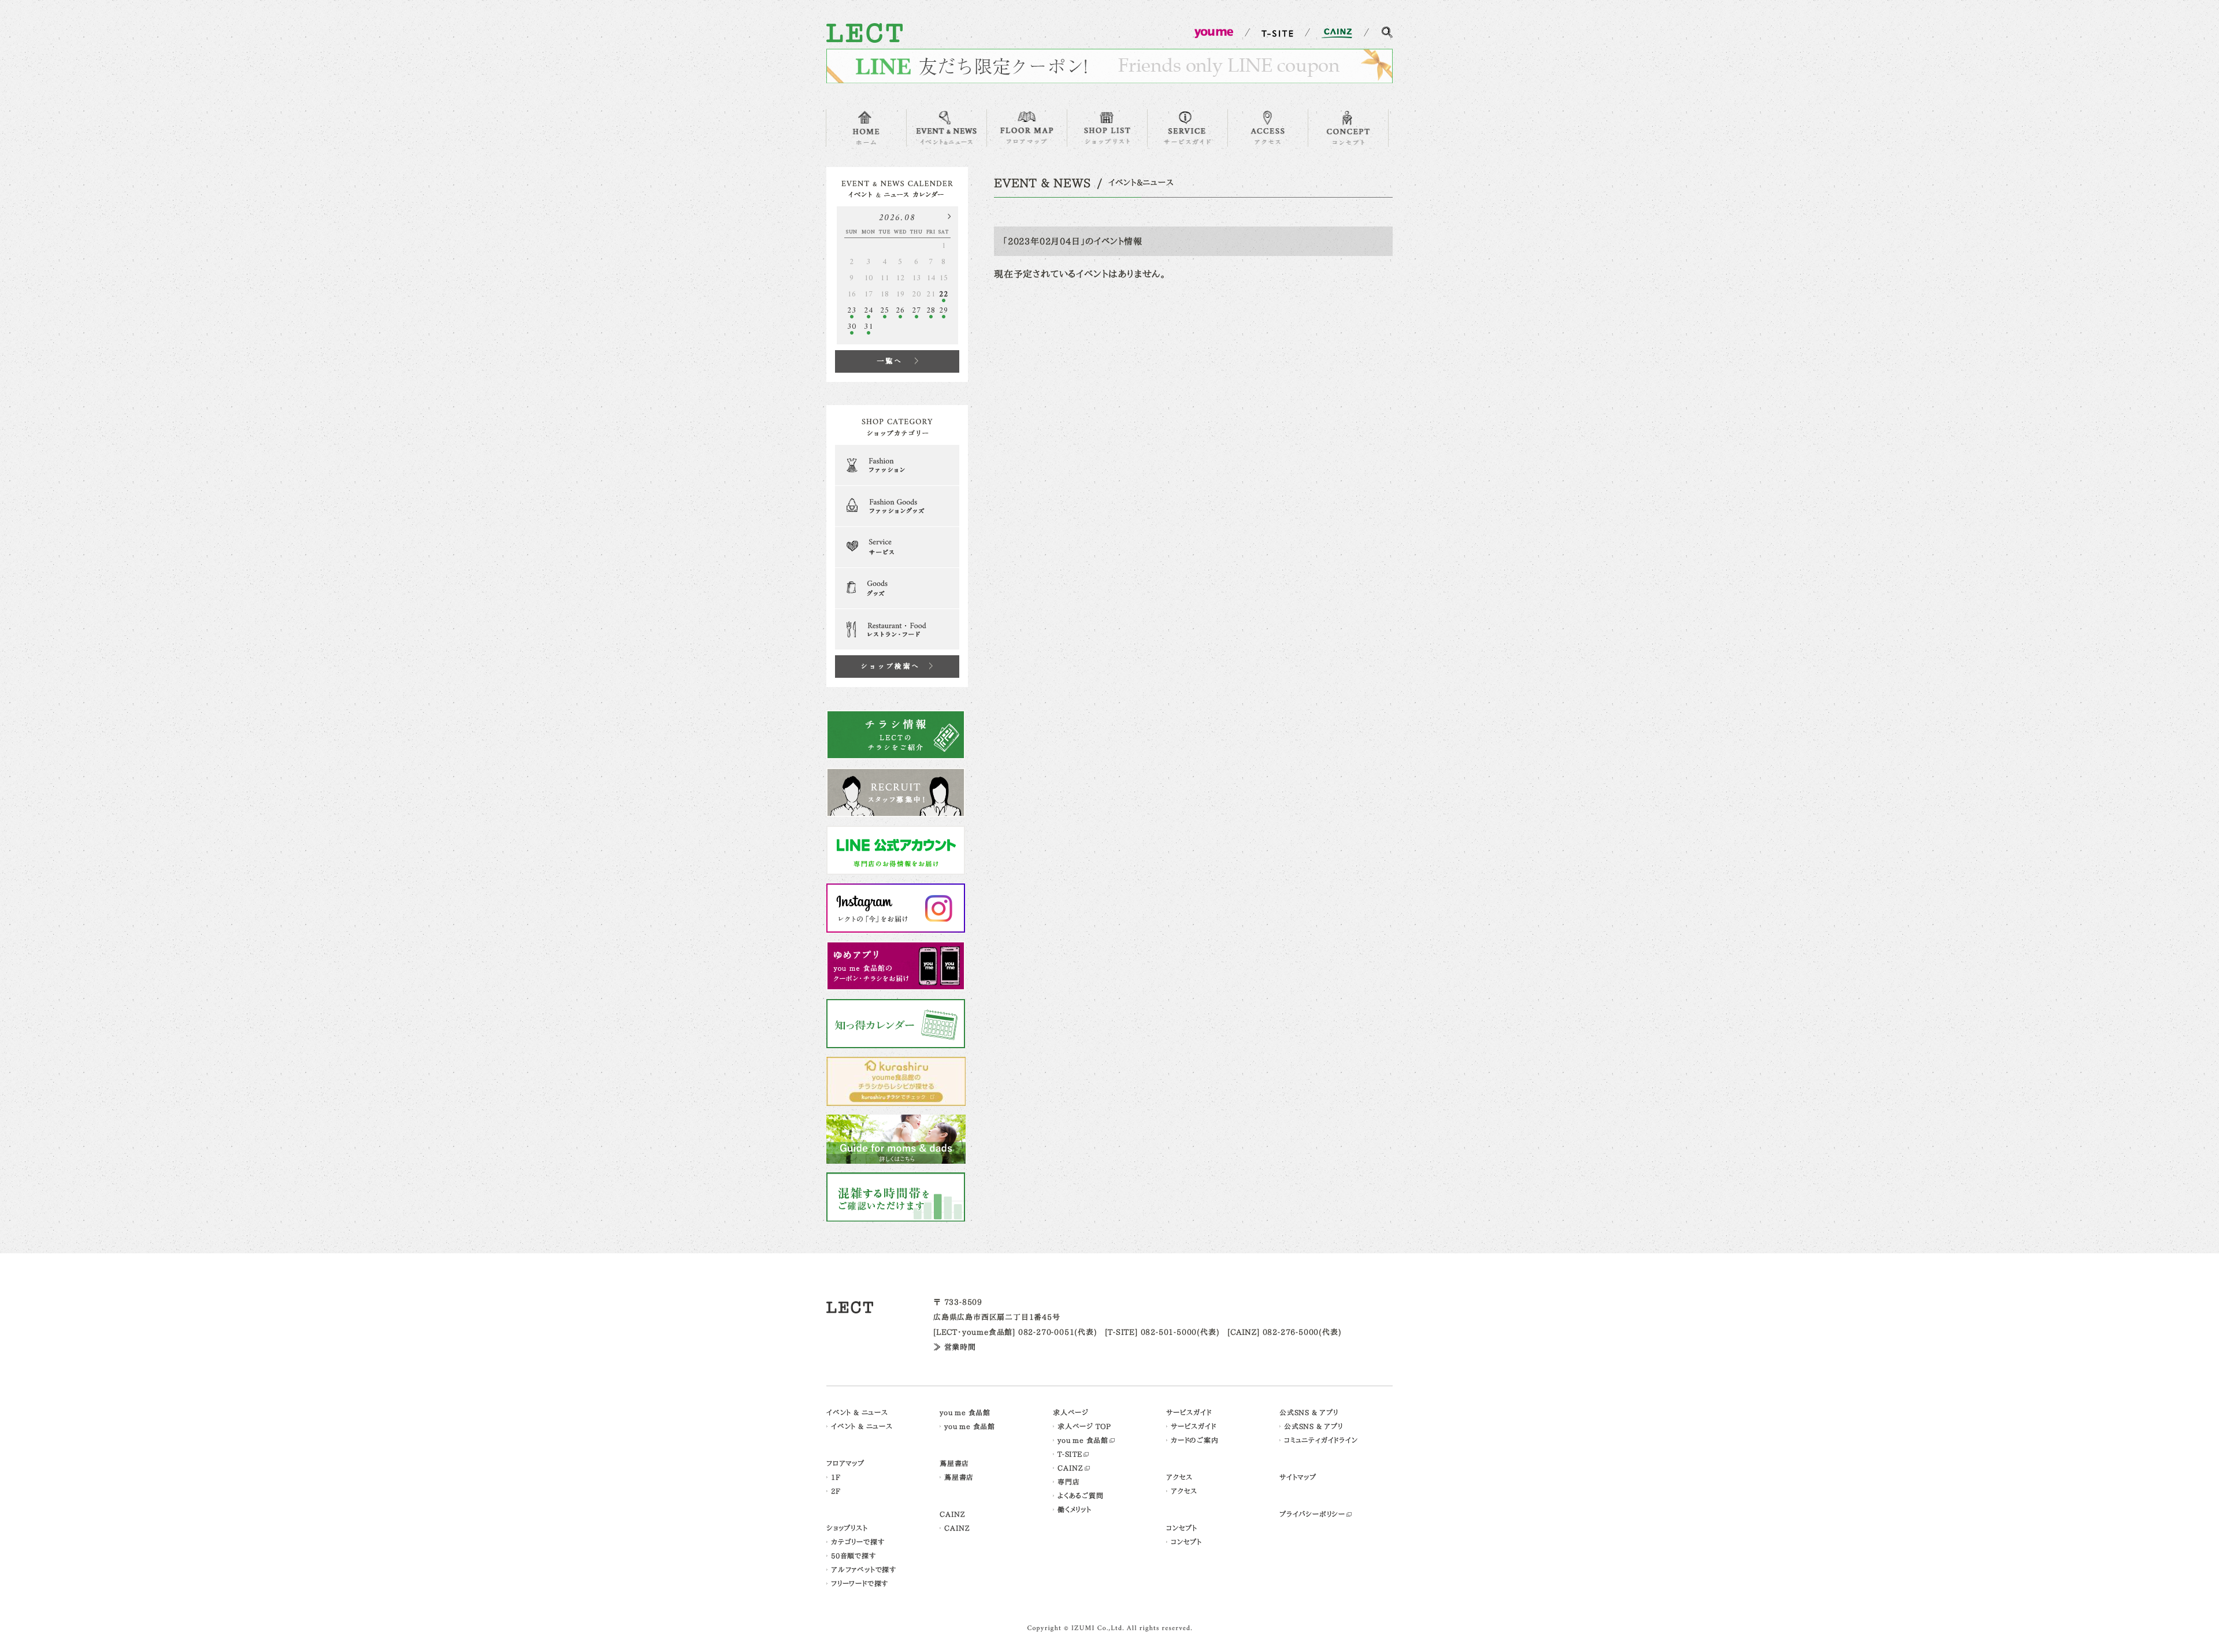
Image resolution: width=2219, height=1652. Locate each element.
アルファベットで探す (864, 1569)
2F (836, 1491)
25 (885, 311)
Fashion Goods (897, 506)
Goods (897, 588)
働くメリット (1075, 1509)
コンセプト (1182, 1528)
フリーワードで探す (860, 1583)
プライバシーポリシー (1312, 1514)
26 (900, 311)
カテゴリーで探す (858, 1542)
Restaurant (897, 629)
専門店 (1068, 1482)
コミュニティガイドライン (1321, 1440)
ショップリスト (847, 1528)
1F (836, 1477)
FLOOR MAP (1027, 128)
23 (852, 311)
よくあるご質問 (1081, 1495)
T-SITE (1070, 1454)
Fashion (897, 465)
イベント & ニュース (857, 1412)
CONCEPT (1348, 128)
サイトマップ (1298, 1477)
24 (869, 311)
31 (869, 327)
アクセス (1179, 1477)
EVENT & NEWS (947, 128)
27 (916, 311)
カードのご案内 (1195, 1440)
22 (944, 294)
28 (931, 311)
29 (944, 311)
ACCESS (1268, 128)
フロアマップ (845, 1463)
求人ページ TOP (1084, 1426)
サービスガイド (1189, 1412)
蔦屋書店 (954, 1463)
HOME (866, 128)
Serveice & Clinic (897, 547)
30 (852, 327)
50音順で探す (854, 1556)
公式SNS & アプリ (1309, 1412)
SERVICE (1188, 128)
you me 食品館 (965, 1412)
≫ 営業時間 (955, 1347)
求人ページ (1071, 1412)
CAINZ (953, 1514)
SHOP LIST (1107, 128)
